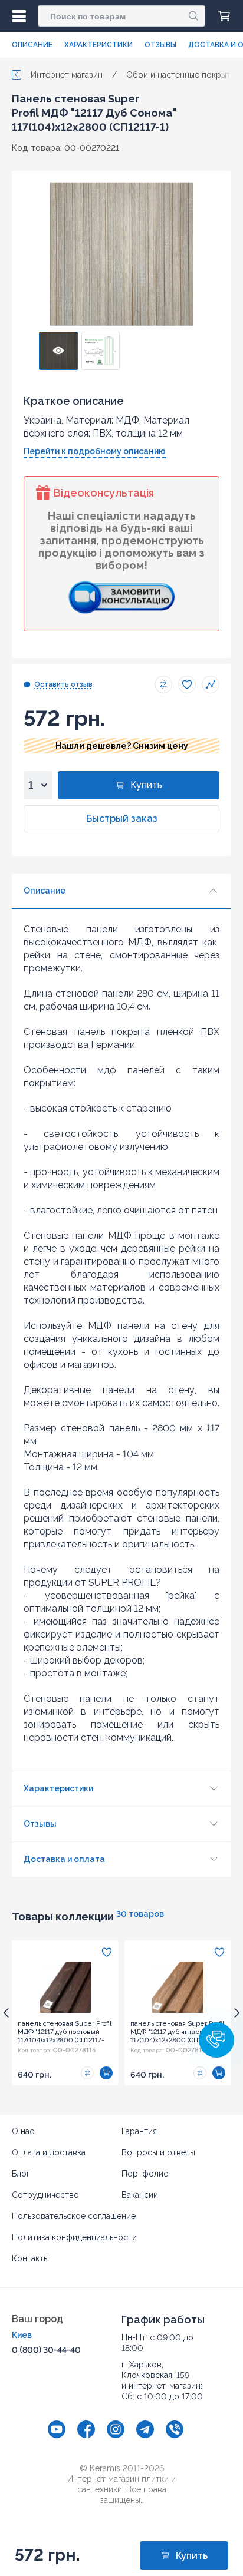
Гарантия (139, 2131)
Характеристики (98, 45)
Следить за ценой (211, 684)
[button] (216, 2040)
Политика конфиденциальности (74, 2237)
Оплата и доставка (49, 2152)
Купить (146, 785)
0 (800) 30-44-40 (46, 2350)
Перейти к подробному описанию (95, 451)
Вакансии (140, 2195)
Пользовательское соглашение (74, 2216)
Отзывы (160, 45)
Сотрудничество (45, 2195)
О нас (23, 2131)
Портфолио (145, 2174)
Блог (21, 2174)
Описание (32, 45)
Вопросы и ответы (158, 2152)
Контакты (30, 2258)
